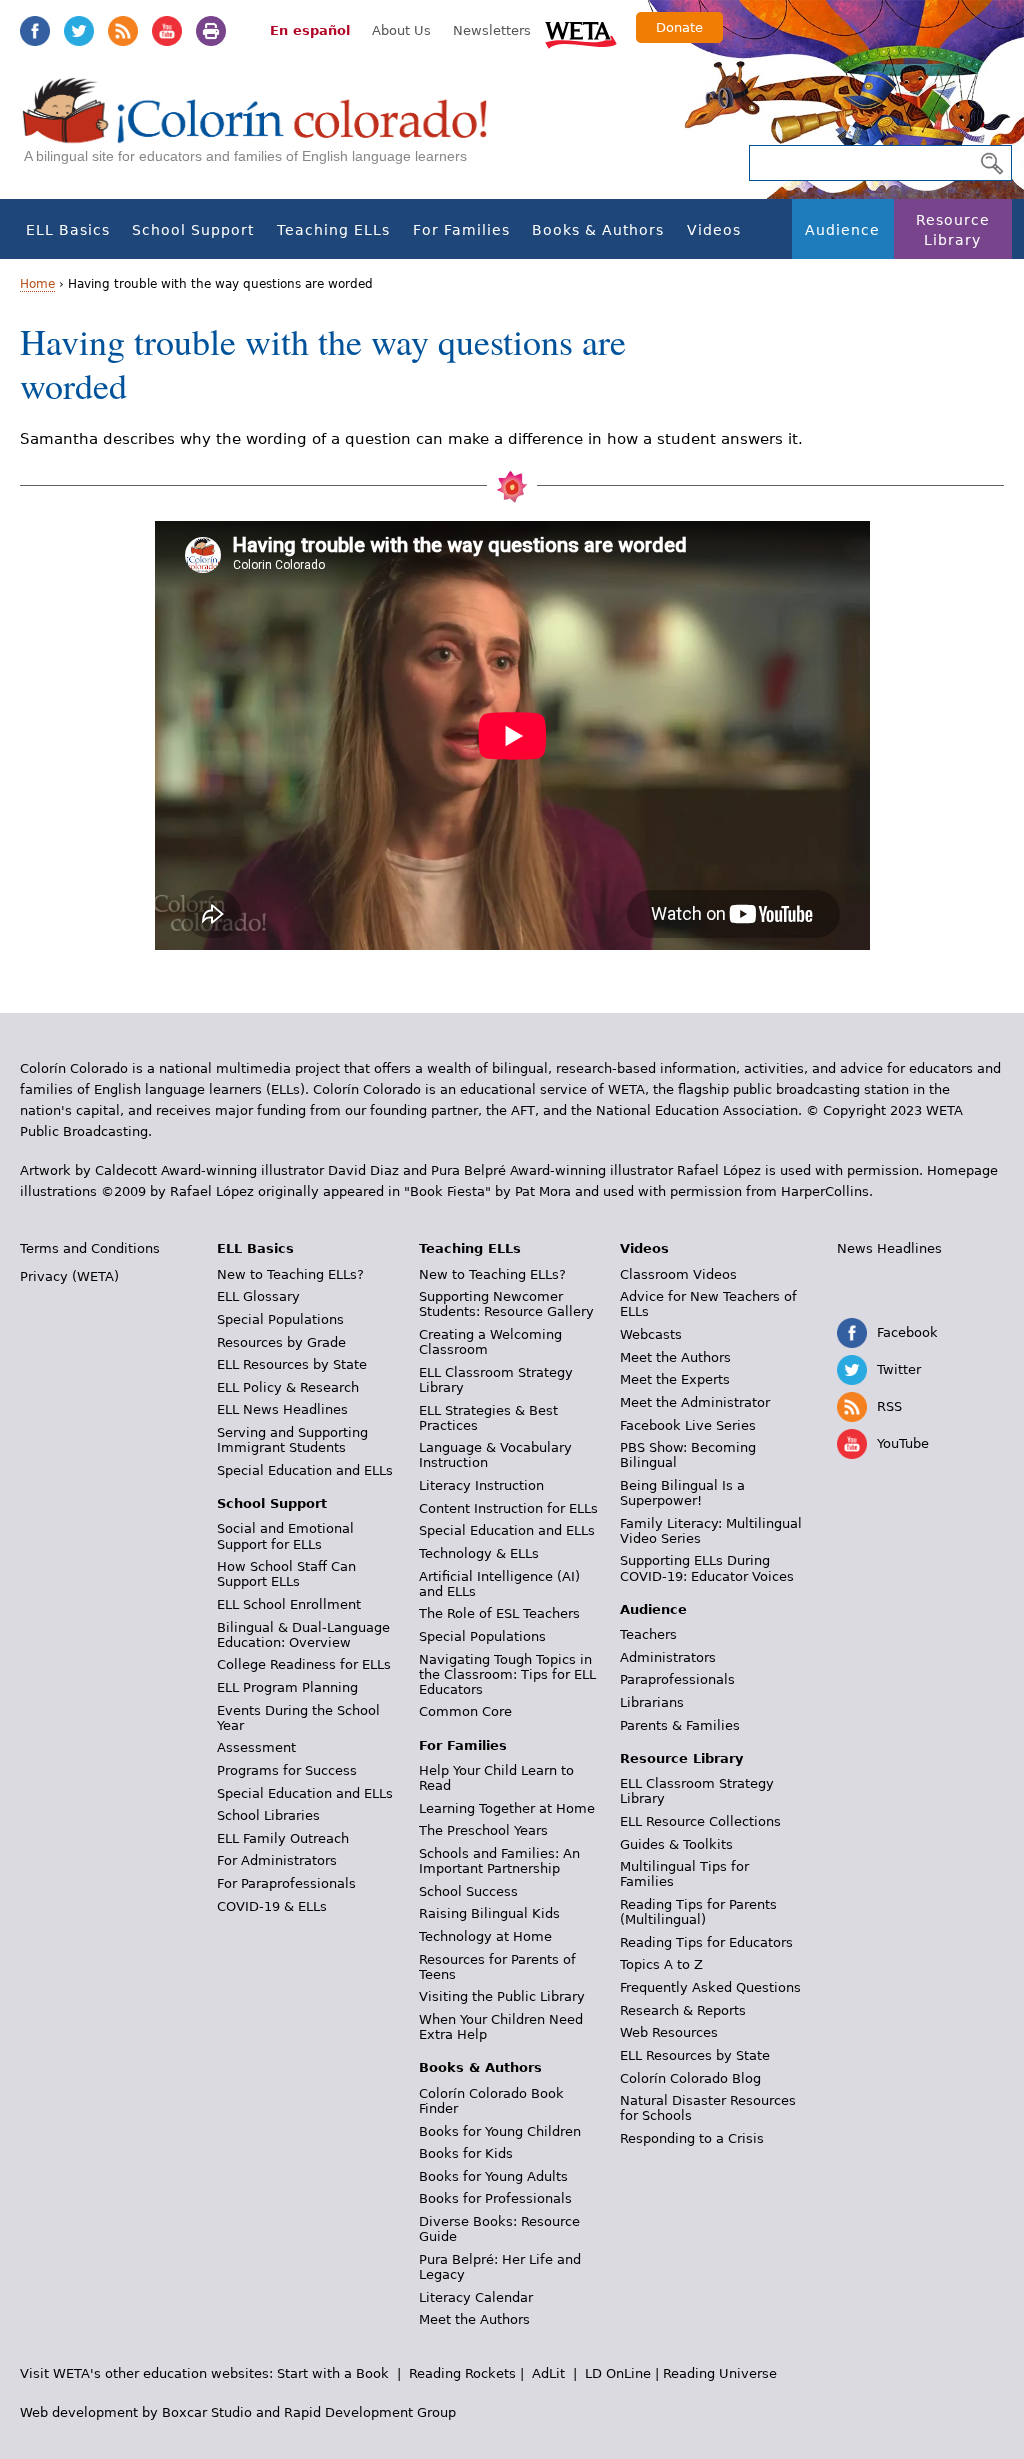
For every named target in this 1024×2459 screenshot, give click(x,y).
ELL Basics (68, 230)
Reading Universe (720, 2373)
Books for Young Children (500, 2131)
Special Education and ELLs (305, 1470)
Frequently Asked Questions (710, 1987)
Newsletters (492, 30)
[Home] (266, 130)
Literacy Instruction (481, 1485)
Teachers (648, 1634)
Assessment (256, 1747)
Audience (842, 230)
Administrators (668, 1657)
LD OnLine (618, 2373)
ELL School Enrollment (289, 1604)
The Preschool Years (483, 1830)
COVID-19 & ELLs (272, 1906)
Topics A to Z (661, 1964)
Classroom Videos (678, 1274)
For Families (461, 230)
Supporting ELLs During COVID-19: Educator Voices (707, 1568)
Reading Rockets (462, 2373)
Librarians (652, 1702)
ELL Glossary (258, 1296)
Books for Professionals (495, 2198)
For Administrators (277, 1860)
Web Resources (669, 2032)
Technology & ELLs (479, 1553)
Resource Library (953, 230)
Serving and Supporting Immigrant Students (292, 1440)
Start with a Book (333, 2373)
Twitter (79, 31)
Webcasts (651, 1334)
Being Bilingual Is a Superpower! (682, 1493)
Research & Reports (683, 2010)
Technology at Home (485, 1936)
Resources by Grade (281, 1342)
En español (310, 30)
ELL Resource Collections (700, 1821)
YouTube (167, 31)
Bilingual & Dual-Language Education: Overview (303, 1635)
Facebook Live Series (688, 1425)
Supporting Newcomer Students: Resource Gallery (506, 1304)
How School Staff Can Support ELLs (286, 1574)
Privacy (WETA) (69, 1276)
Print (211, 31)
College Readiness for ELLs (304, 1664)
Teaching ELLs (333, 230)
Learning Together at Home (507, 1808)
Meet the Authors (474, 2319)
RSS (123, 31)
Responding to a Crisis (692, 2138)
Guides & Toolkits (676, 1844)
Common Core (465, 1711)
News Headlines (889, 1248)
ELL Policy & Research (288, 1387)
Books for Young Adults (493, 2176)
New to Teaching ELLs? (290, 1274)
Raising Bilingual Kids (489, 1913)
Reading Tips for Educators (706, 1942)
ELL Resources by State (292, 1364)
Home (37, 284)
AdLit (548, 2373)
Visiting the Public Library (502, 1996)
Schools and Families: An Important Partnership (499, 1861)
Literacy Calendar (476, 2297)
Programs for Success (287, 1770)
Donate (679, 27)
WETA (581, 32)
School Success (468, 1891)
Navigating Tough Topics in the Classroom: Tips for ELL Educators (507, 1674)
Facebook (35, 31)
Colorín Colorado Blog (690, 2078)
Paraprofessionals (677, 1679)
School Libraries (268, 1815)
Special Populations (280, 1319)
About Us (401, 30)
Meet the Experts (675, 1379)
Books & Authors (598, 230)
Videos (714, 230)
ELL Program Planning (287, 1687)
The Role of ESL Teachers (499, 1613)
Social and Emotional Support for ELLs (285, 1536)
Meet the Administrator (695, 1402)
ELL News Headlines (282, 1409)
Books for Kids (466, 2153)
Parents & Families (680, 1725)
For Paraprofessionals (286, 1883)
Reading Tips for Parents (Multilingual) (698, 1912)
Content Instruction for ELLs (508, 1508)
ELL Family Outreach (283, 1838)
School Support (193, 230)
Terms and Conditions (90, 1248)
